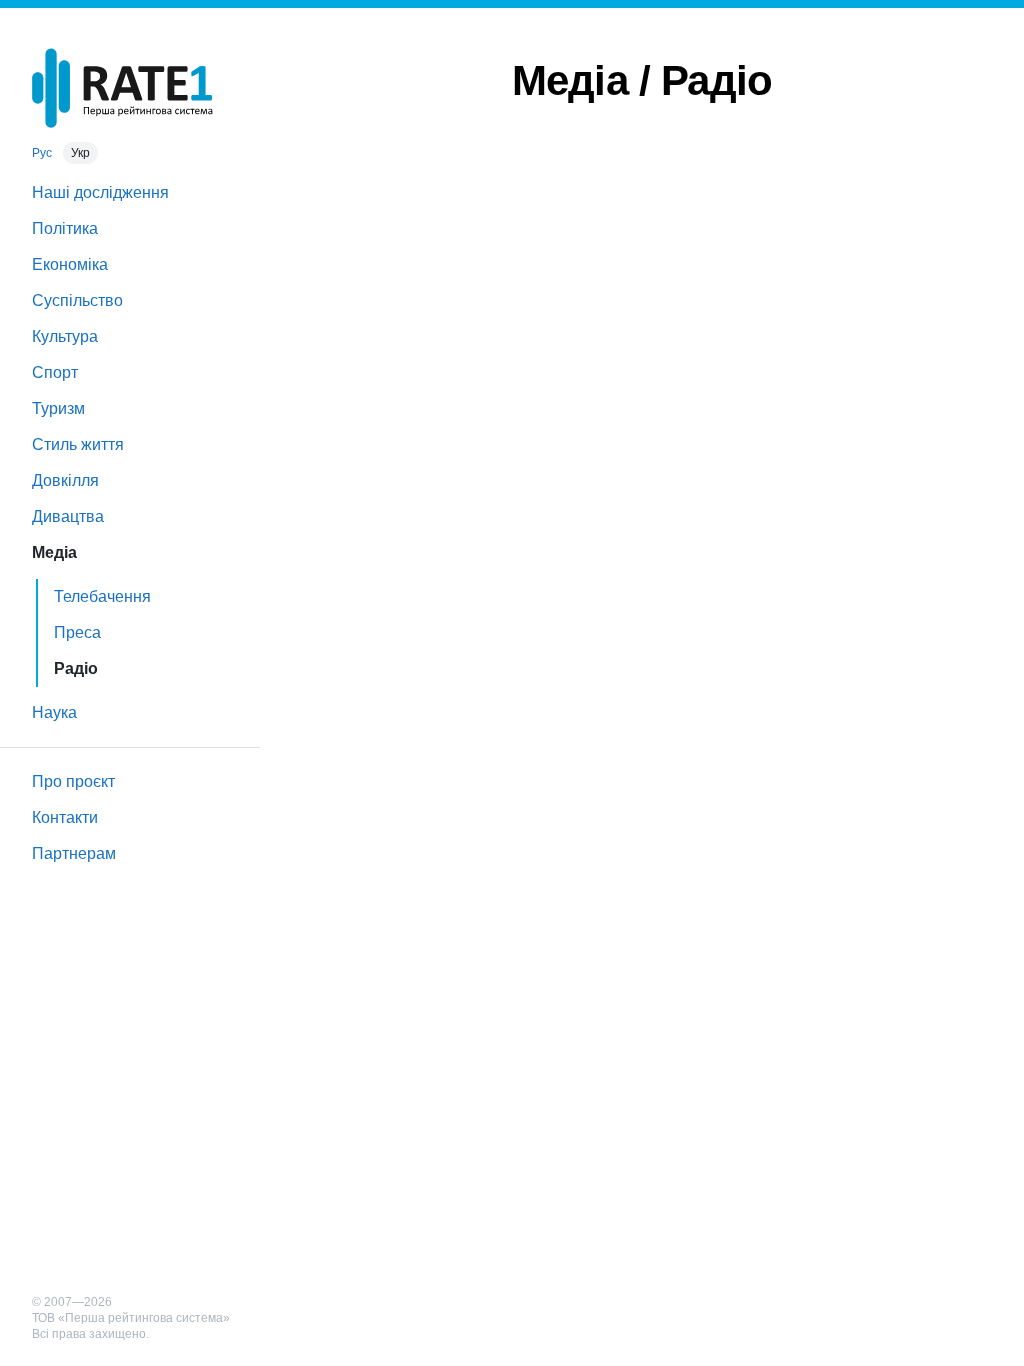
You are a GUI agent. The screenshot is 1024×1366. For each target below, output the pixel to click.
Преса (77, 632)
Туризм (58, 408)
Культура (65, 336)
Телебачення (102, 596)
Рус (42, 153)
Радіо (76, 668)
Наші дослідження (100, 192)
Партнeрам (74, 853)
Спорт (55, 372)
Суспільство (77, 300)
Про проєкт (73, 781)
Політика (65, 228)
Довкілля (65, 480)
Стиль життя (78, 444)
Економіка (70, 264)
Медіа (54, 552)
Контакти (65, 817)
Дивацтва (68, 516)
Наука (54, 712)
